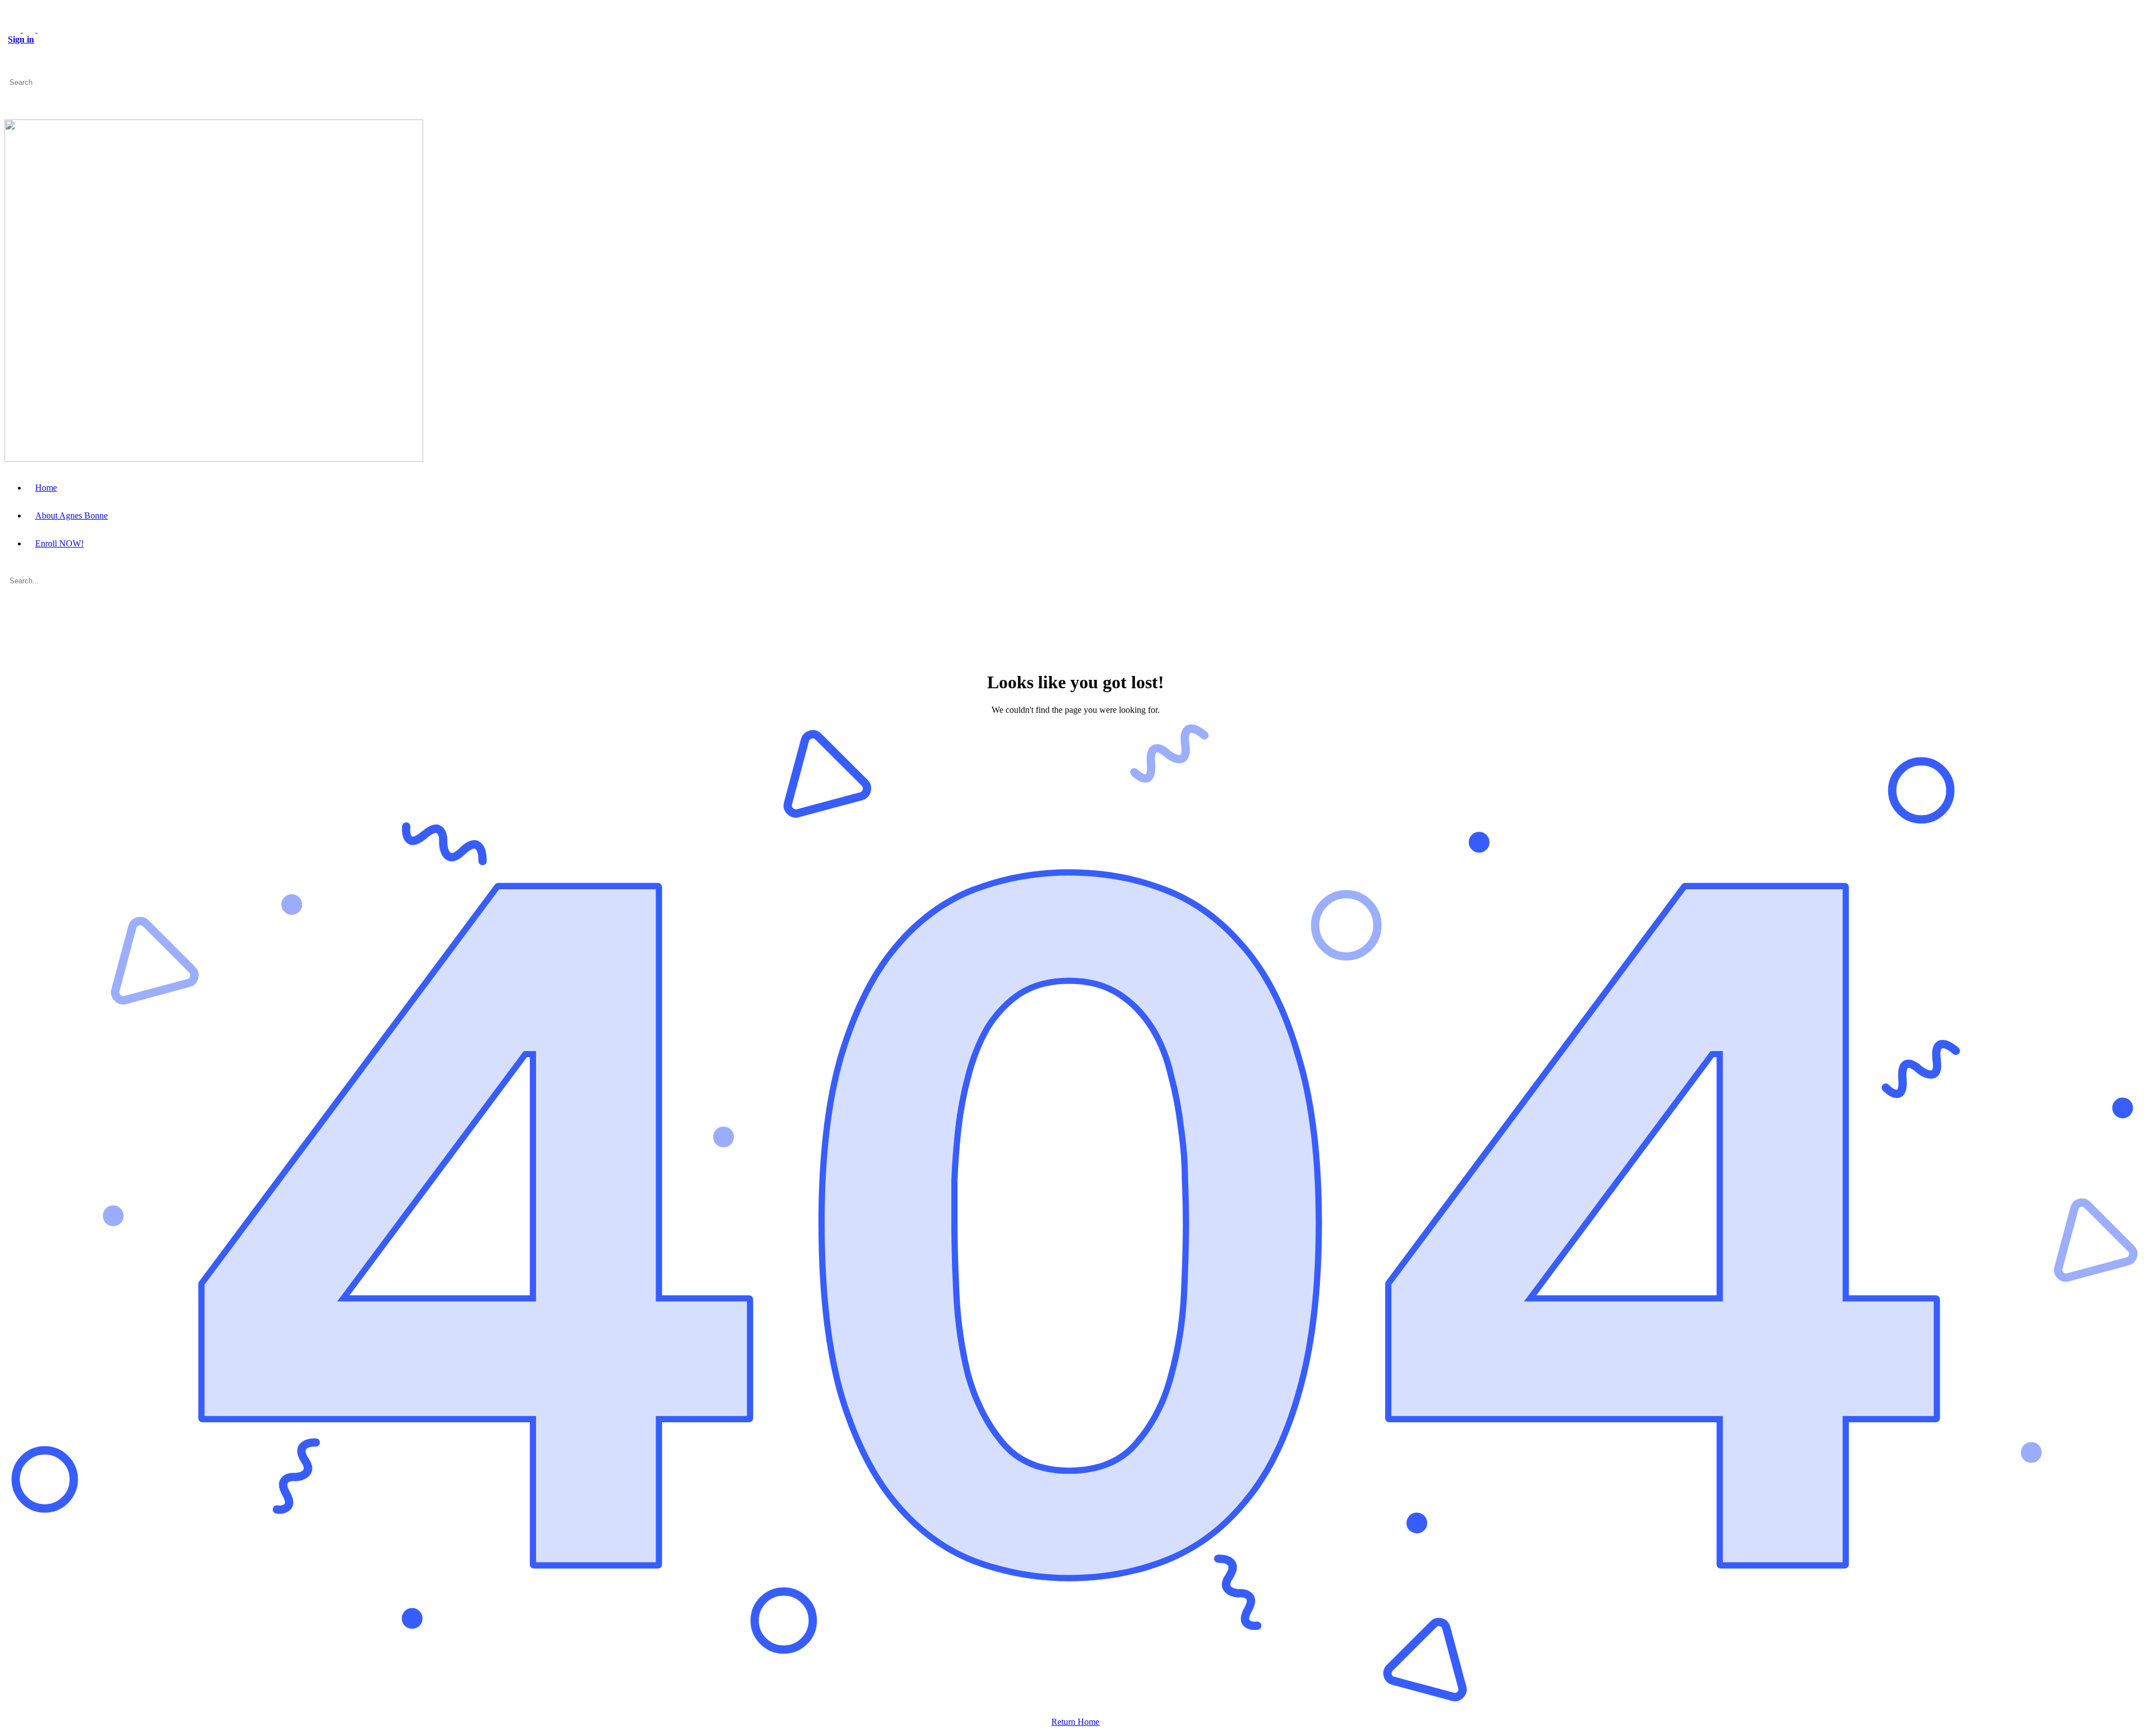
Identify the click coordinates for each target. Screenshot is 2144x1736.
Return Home (1075, 1722)
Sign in (21, 39)
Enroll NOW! (59, 543)
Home (46, 488)
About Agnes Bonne (71, 515)
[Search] (11, 72)
